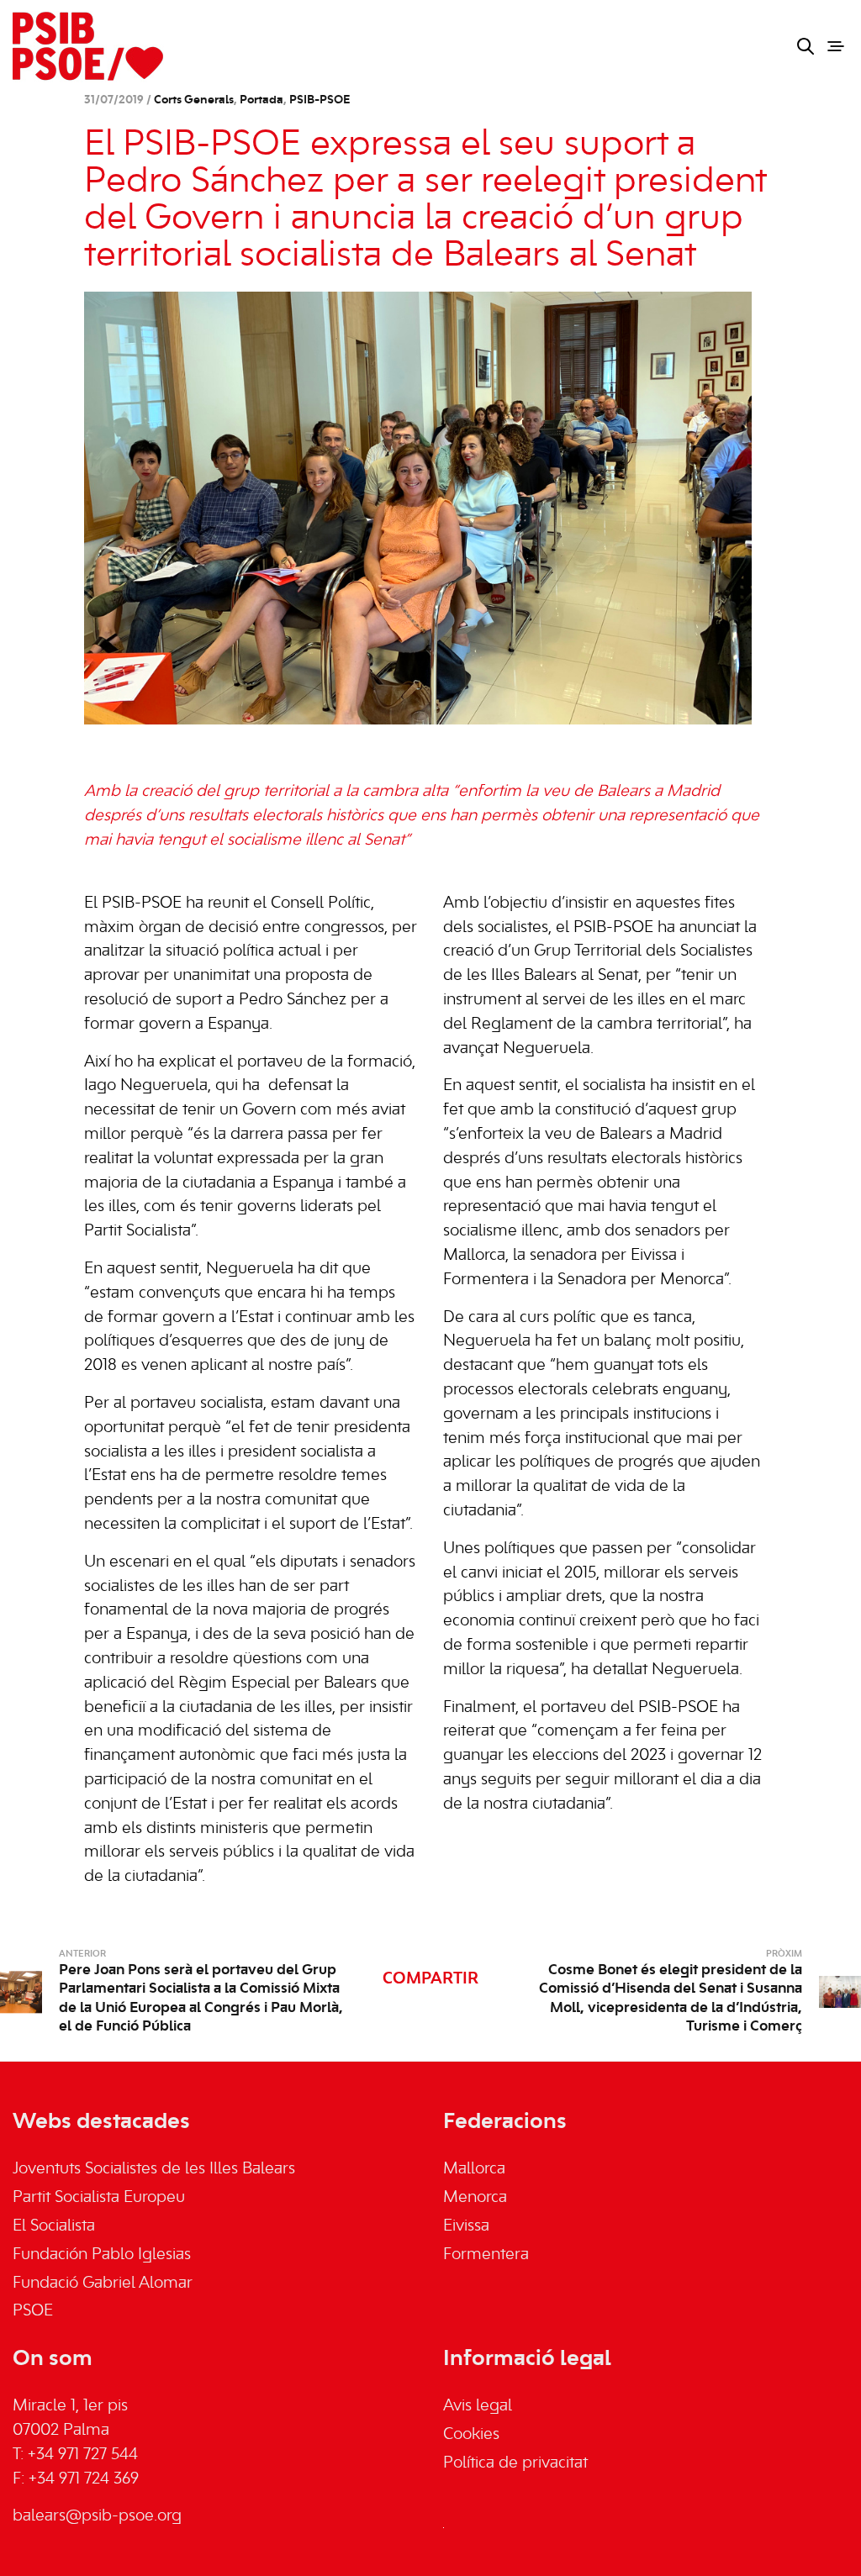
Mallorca (474, 2169)
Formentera (486, 2255)
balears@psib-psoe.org (97, 2516)
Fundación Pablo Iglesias (102, 2255)
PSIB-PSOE (320, 100)
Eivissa (466, 2226)
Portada (261, 100)
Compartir (430, 1979)
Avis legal (478, 2406)
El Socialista (54, 2226)
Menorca (475, 2198)
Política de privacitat (515, 2463)
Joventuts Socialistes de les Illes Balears (154, 2169)
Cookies (471, 2435)
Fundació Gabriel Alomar (103, 2284)
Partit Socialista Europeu (99, 2198)
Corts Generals (194, 100)
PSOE (33, 2311)
